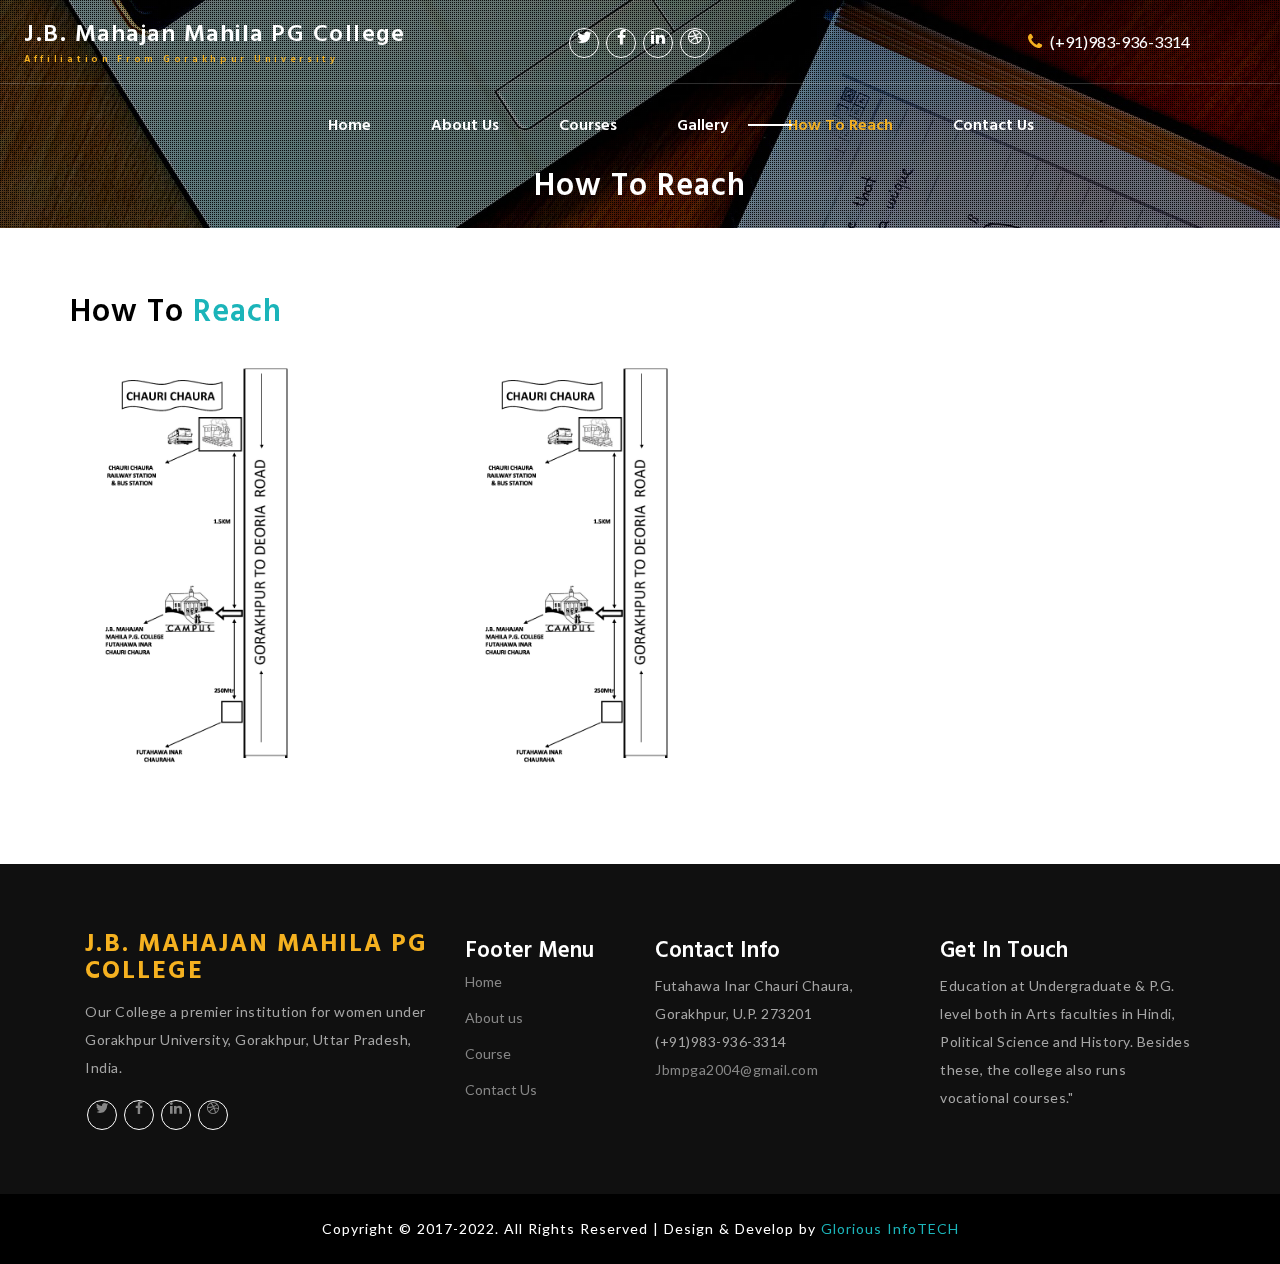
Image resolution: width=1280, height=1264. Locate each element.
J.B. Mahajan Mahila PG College (214, 40)
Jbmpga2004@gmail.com (736, 1069)
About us (494, 1017)
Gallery (702, 123)
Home (349, 123)
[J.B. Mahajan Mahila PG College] (260, 573)
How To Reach (840, 123)
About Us (465, 123)
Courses (588, 123)
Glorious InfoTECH (890, 1228)
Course (488, 1053)
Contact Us (993, 123)
